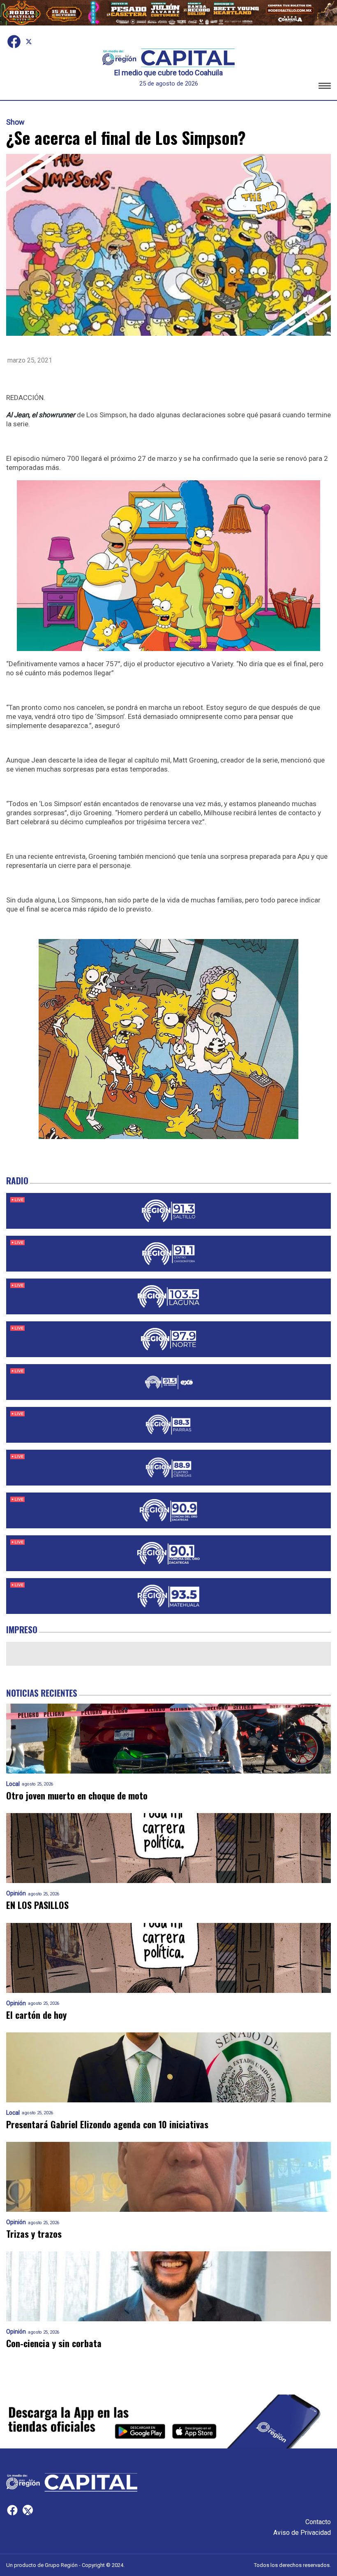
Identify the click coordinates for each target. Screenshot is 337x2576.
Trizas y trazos (34, 2234)
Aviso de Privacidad (302, 2533)
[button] (325, 87)
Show (15, 122)
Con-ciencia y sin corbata (54, 2343)
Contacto (318, 2522)
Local (13, 1784)
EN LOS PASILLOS (37, 1905)
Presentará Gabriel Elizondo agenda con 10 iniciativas (107, 2124)
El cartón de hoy (36, 2015)
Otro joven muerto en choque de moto (77, 1796)
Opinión (16, 1894)
